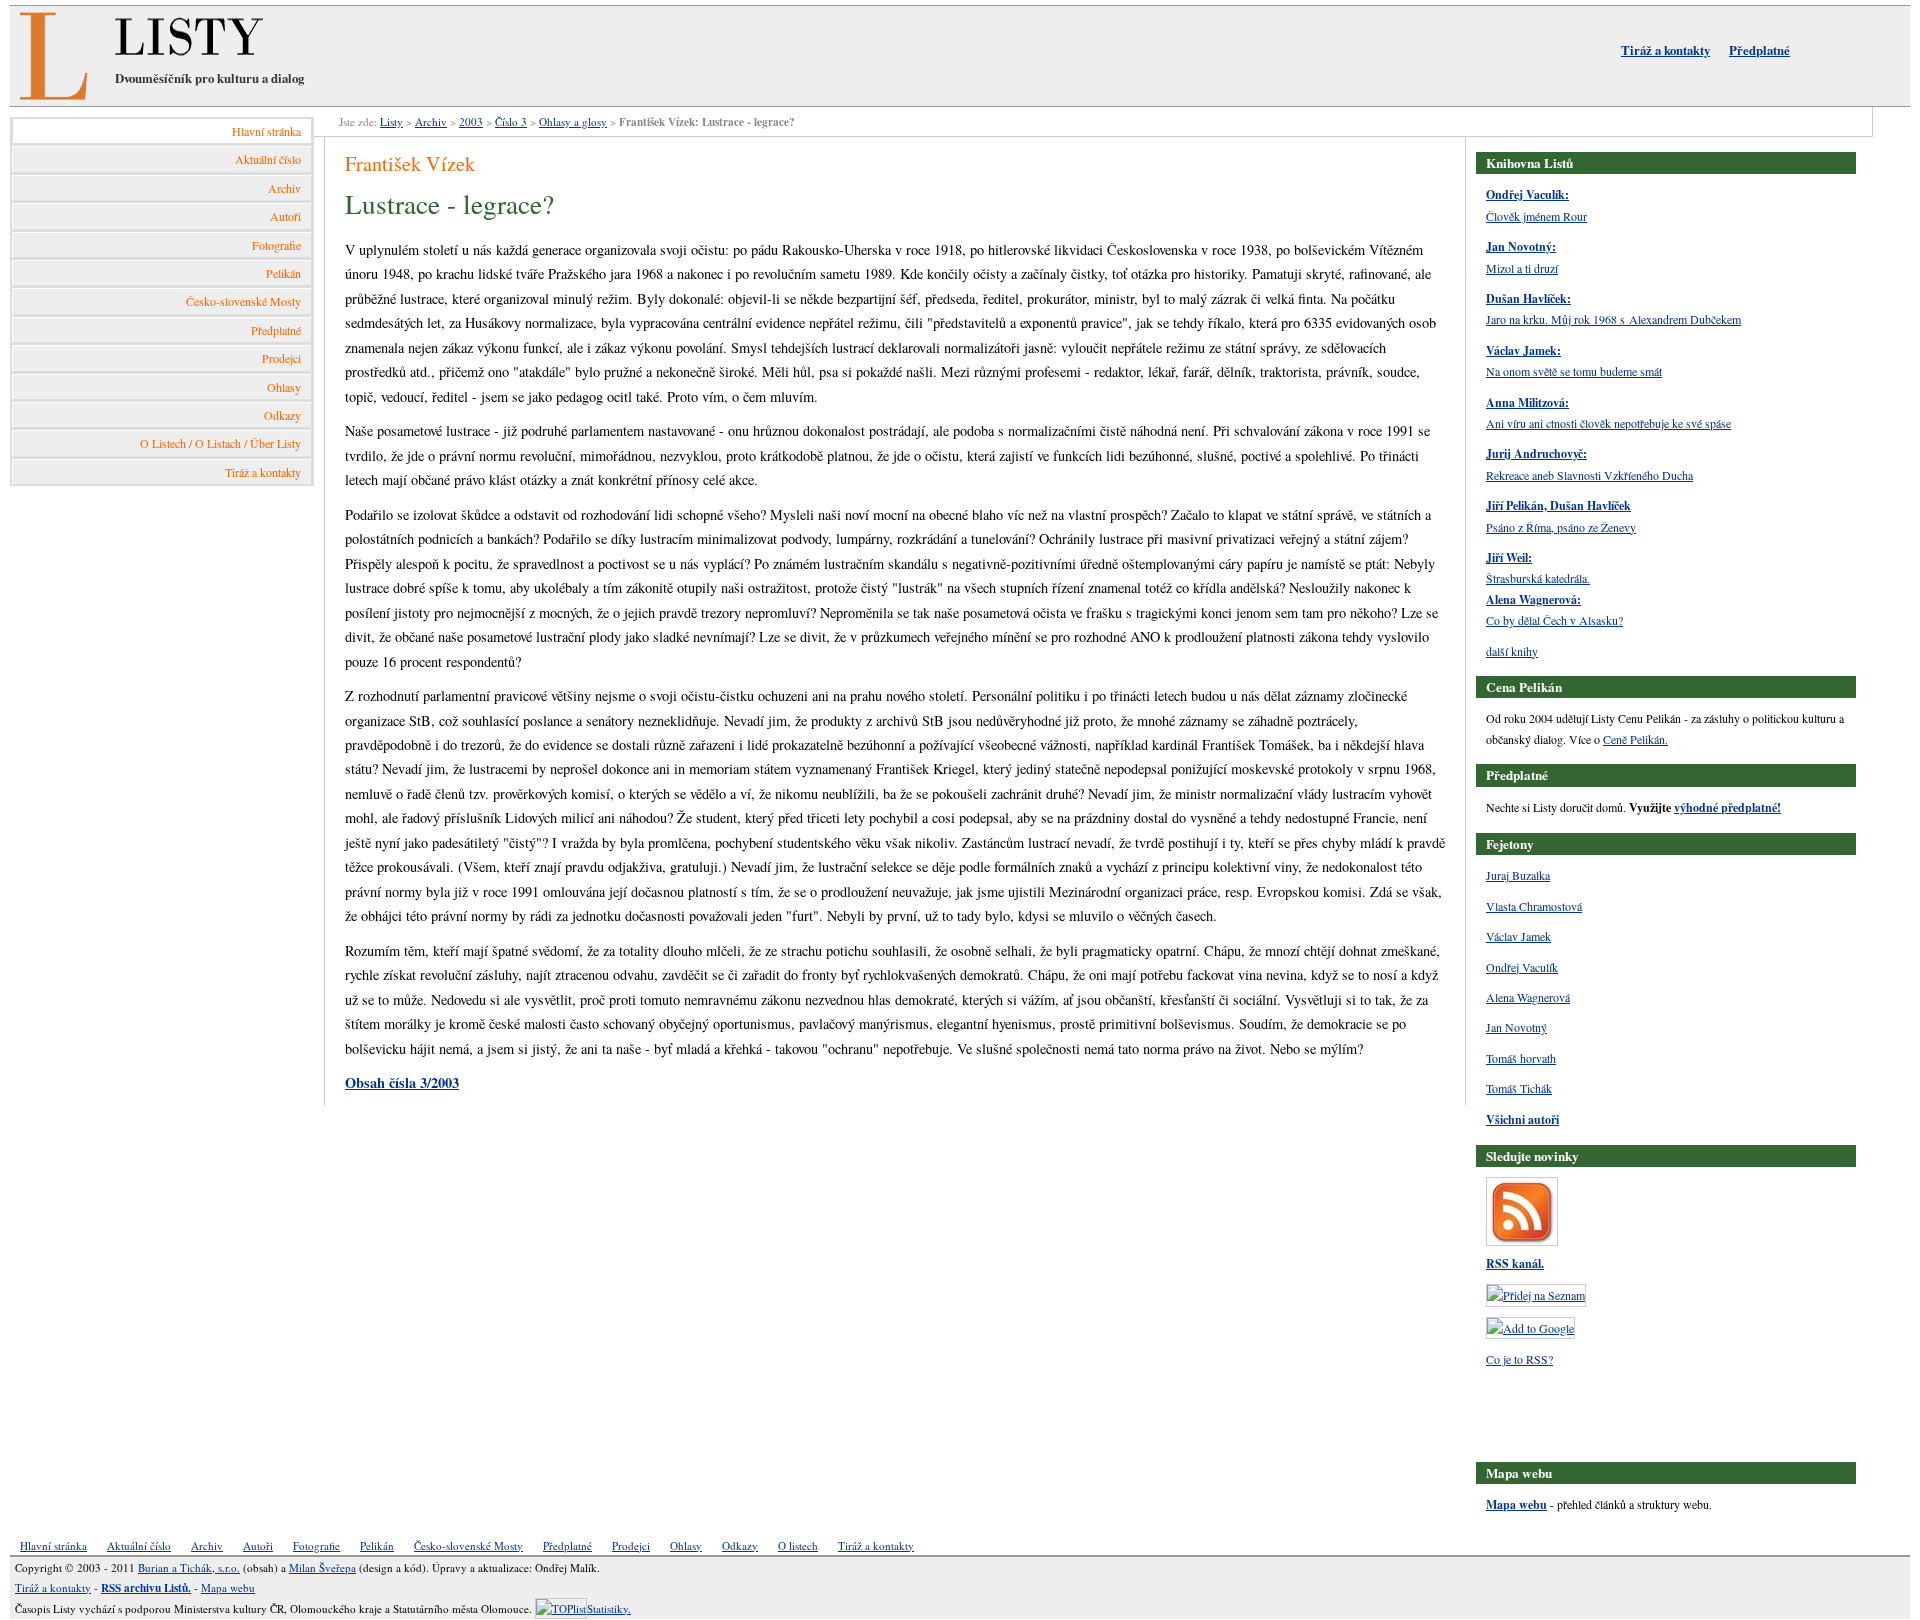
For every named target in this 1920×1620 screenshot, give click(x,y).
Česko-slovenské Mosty (243, 301)
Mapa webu (1516, 1504)
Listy (391, 121)
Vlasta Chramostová (1534, 906)
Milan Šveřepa (322, 1567)
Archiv (284, 188)
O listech (798, 1545)
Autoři (285, 216)
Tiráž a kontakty (1665, 50)
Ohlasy (284, 387)
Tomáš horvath (1521, 1058)
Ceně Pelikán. (1635, 739)
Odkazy (282, 415)
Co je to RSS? (1519, 1359)
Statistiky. (609, 1608)
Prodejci (281, 358)
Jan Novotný (1516, 1027)
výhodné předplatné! (1727, 807)
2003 (471, 121)
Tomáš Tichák (1519, 1088)
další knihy (1512, 651)
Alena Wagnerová (1528, 997)
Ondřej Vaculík (1522, 967)
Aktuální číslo (268, 159)
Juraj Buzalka (1518, 875)
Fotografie (276, 245)
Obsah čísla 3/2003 (402, 1082)
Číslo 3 (511, 121)
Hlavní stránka (266, 131)
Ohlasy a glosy (573, 121)
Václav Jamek (1518, 936)
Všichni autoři (1522, 1119)
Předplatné (1759, 50)
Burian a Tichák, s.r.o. (189, 1567)
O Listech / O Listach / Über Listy (220, 443)
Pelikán (283, 273)
